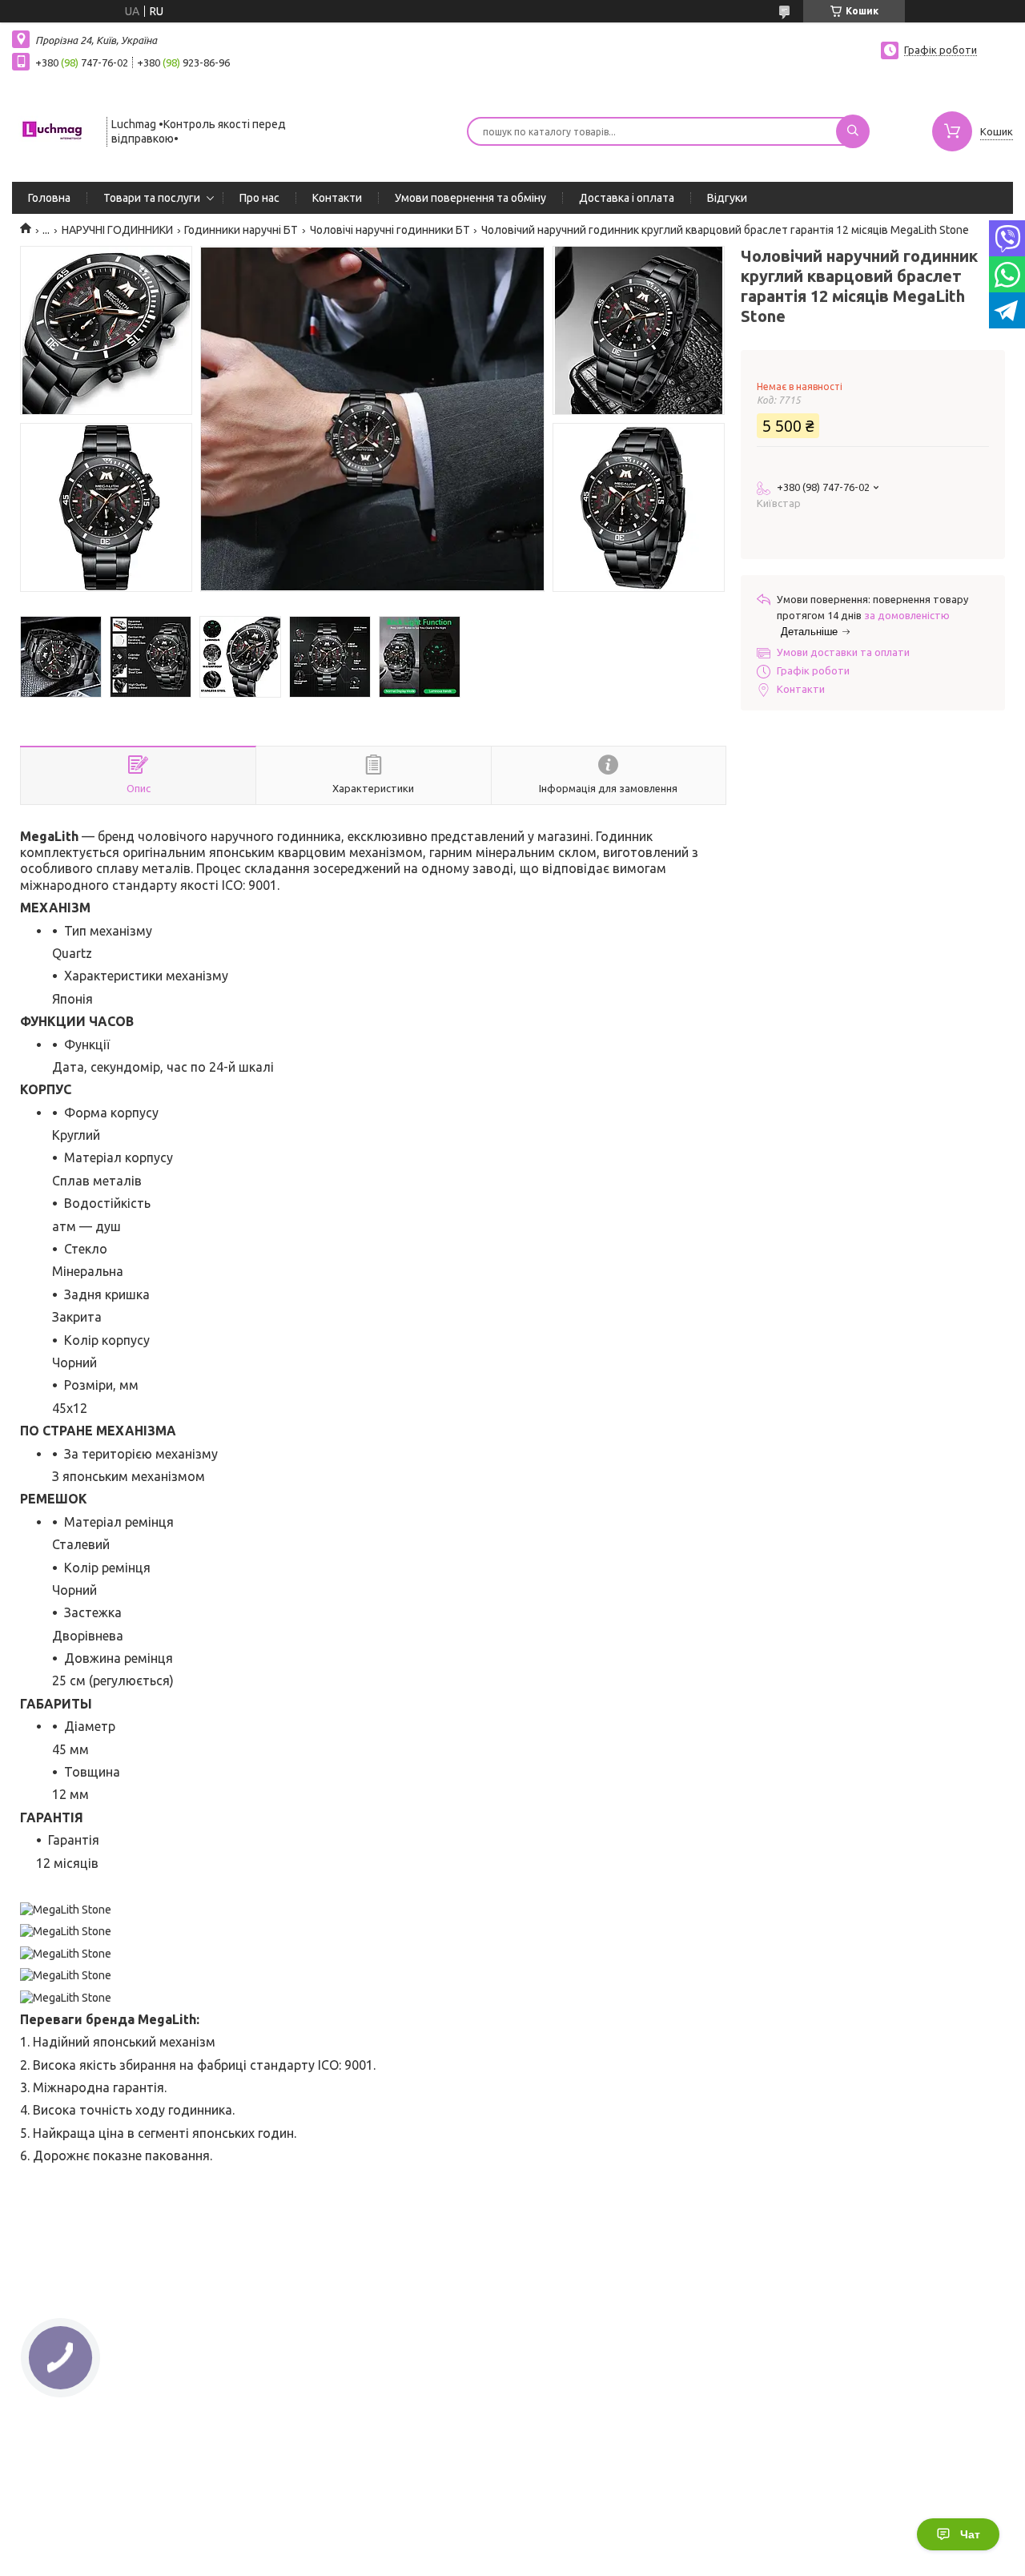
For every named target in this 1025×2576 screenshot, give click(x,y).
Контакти (337, 198)
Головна (49, 198)
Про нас (259, 198)
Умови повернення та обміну (470, 198)
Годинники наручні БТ (241, 230)
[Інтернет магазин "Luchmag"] (52, 130)
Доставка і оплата (627, 198)
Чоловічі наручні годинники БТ (390, 230)
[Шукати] (853, 131)
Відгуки (727, 198)
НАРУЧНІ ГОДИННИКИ (117, 230)
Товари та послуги (152, 198)
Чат (970, 2534)
